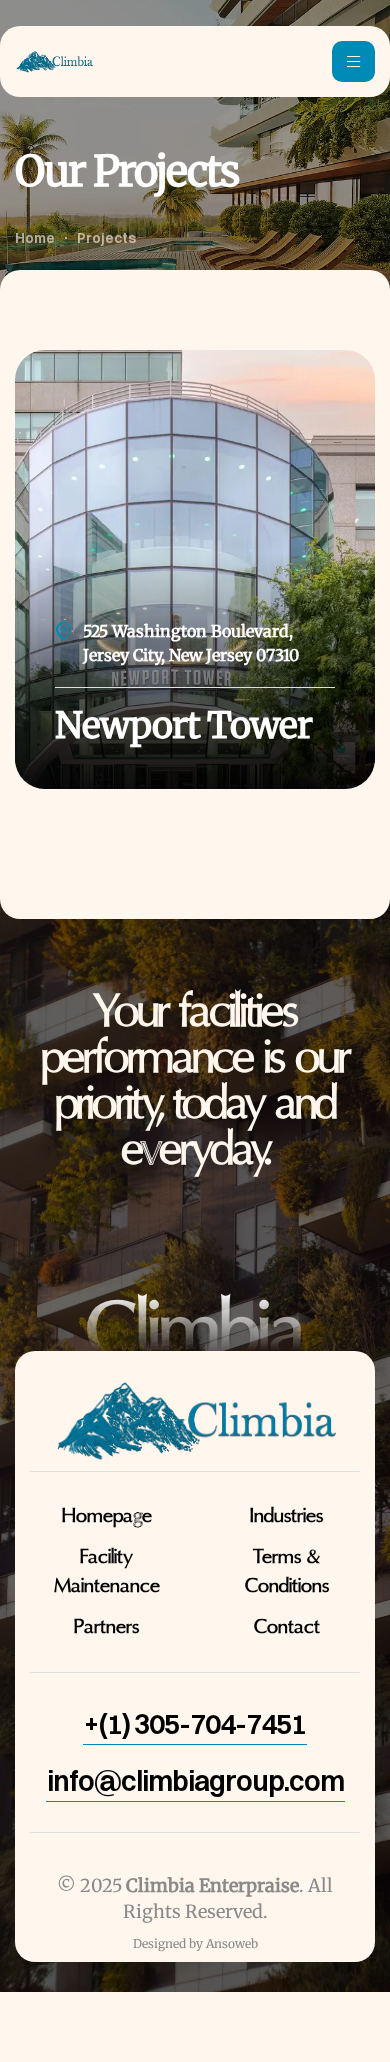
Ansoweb (232, 1943)
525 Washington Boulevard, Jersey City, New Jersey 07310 (191, 643)
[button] (195, 1724)
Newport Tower (183, 725)
